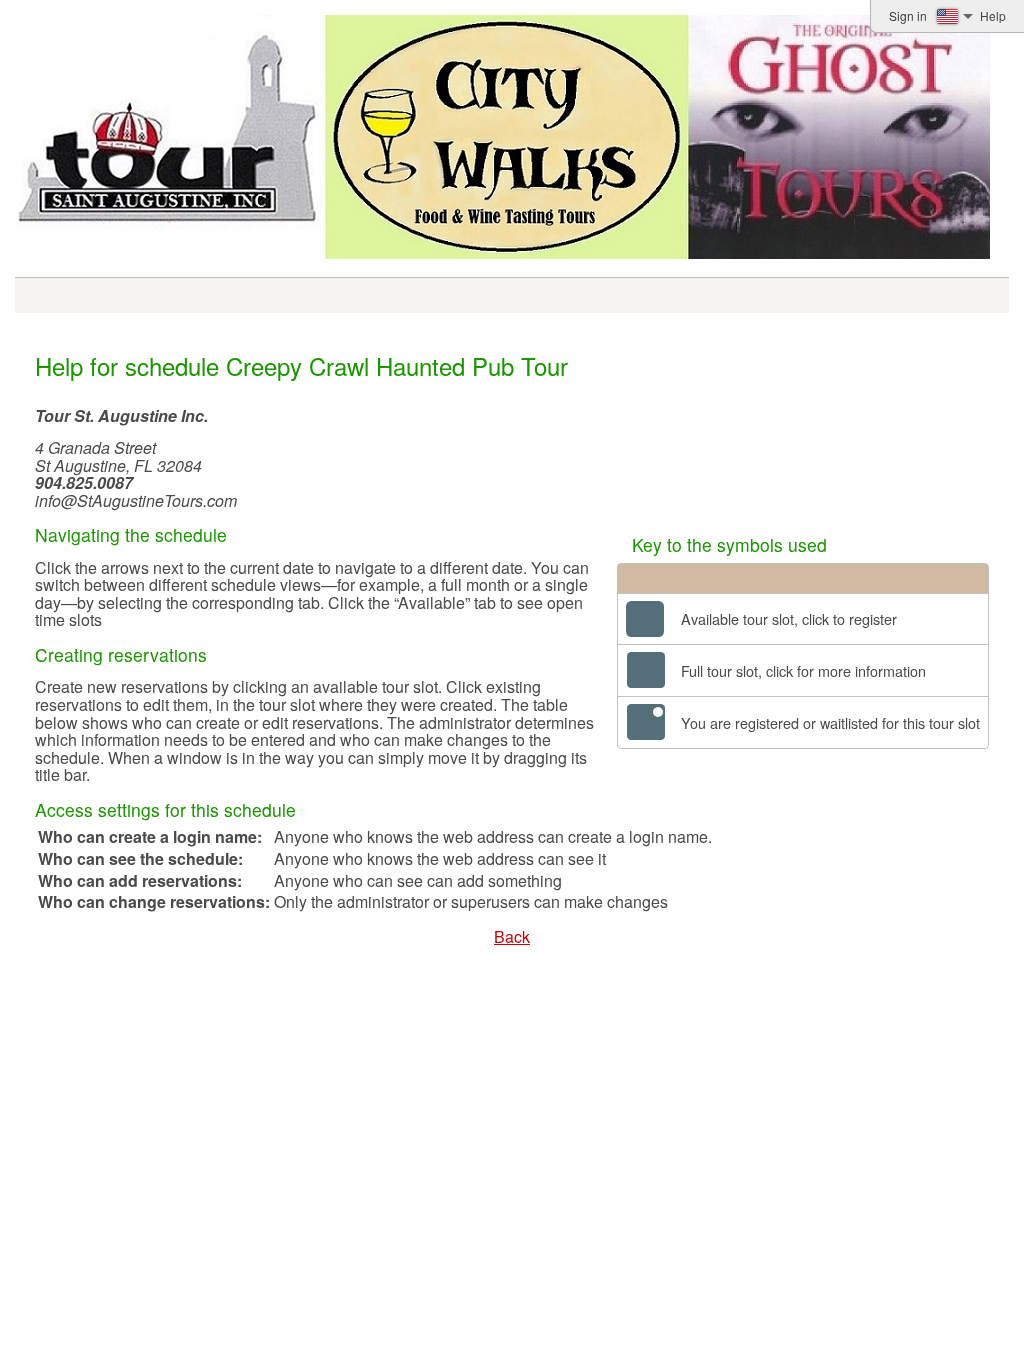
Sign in (908, 15)
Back (512, 936)
